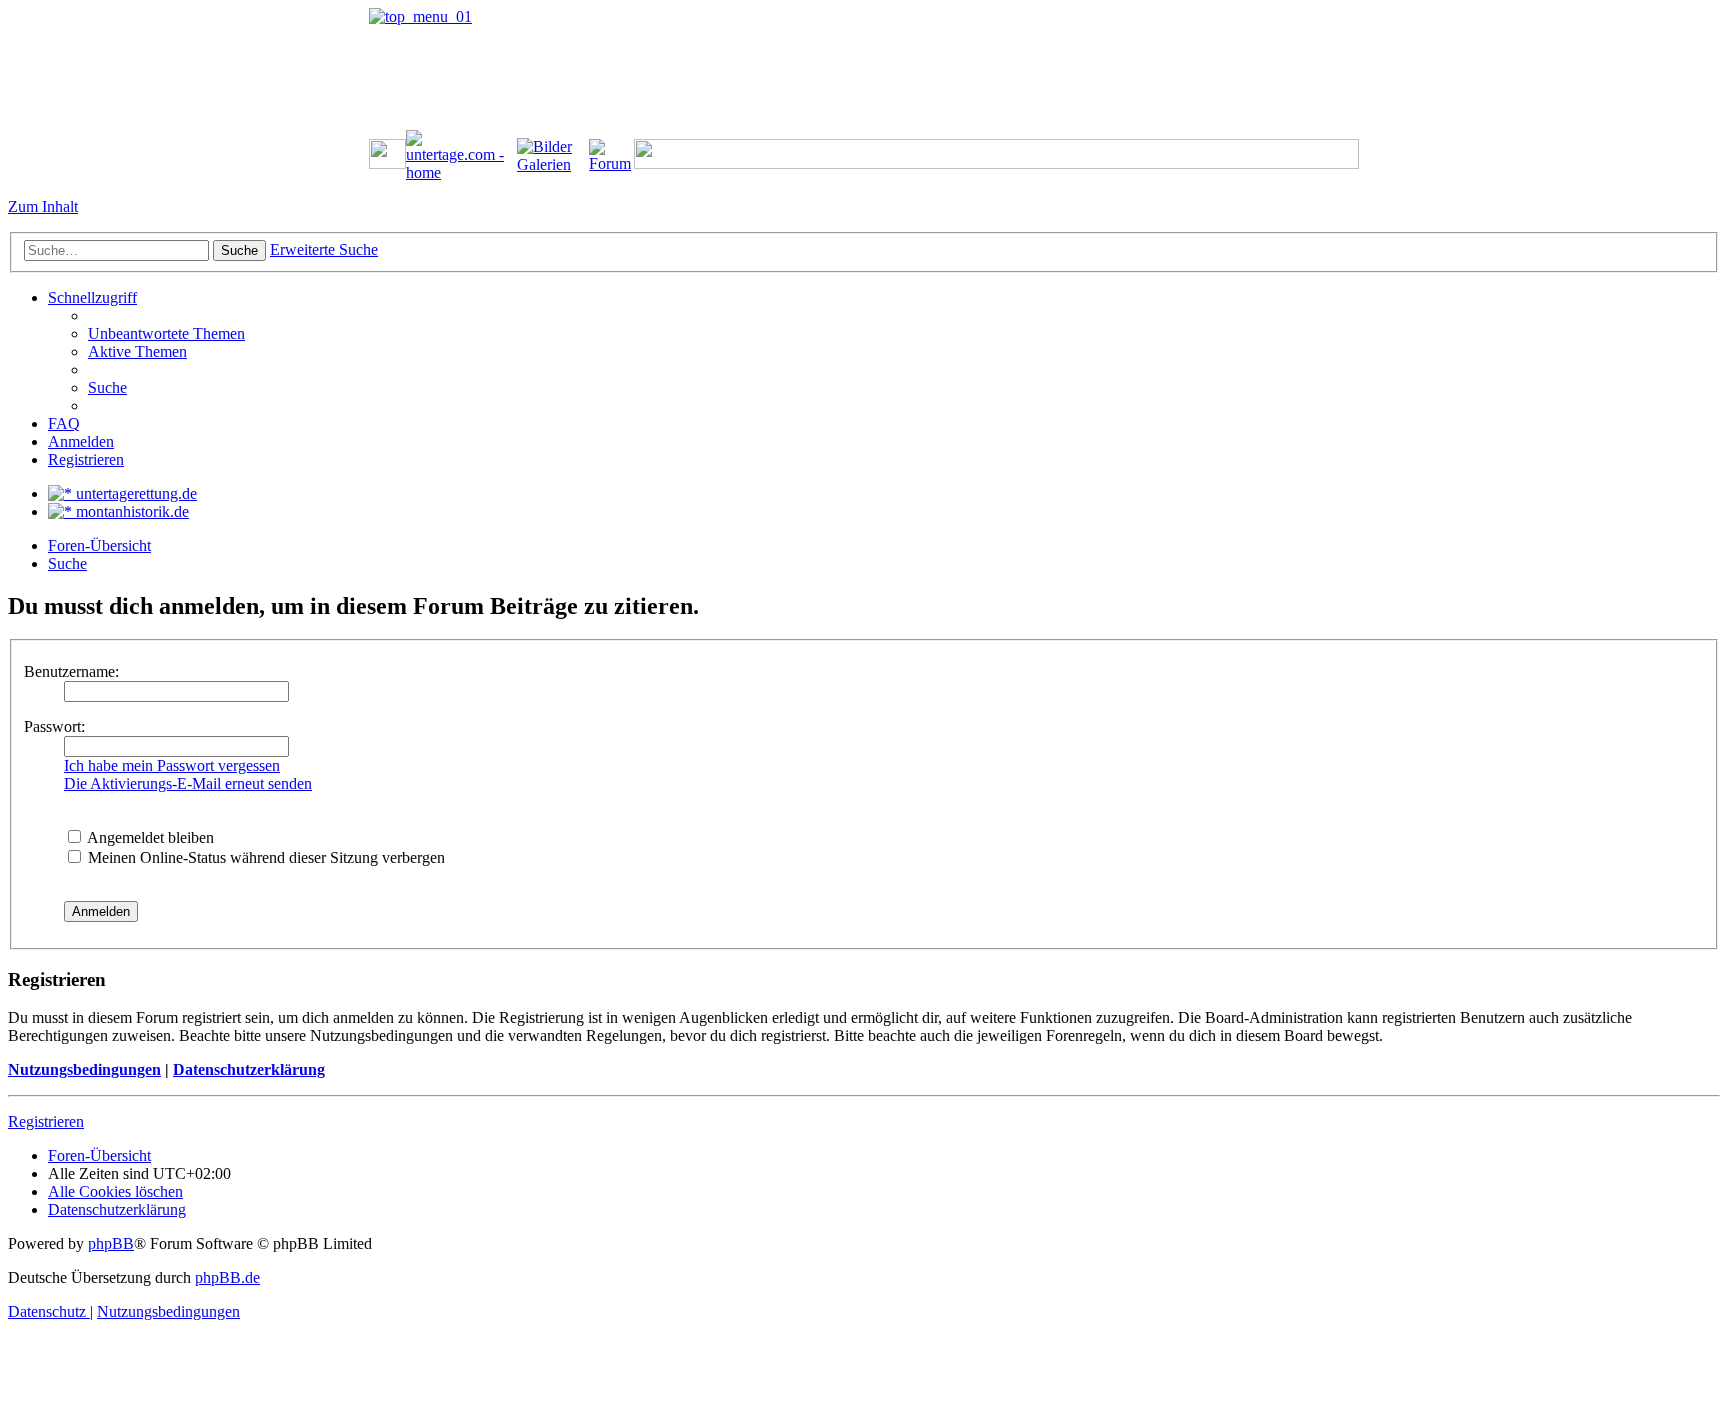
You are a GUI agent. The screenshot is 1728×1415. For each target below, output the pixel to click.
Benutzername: (71, 671)
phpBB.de (227, 1277)
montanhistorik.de (130, 511)
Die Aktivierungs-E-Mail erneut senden (188, 783)
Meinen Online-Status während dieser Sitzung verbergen (264, 857)
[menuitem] (166, 333)
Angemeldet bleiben (149, 837)
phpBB (111, 1243)
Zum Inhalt (43, 206)
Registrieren (46, 1121)
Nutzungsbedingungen (84, 1069)
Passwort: (54, 726)
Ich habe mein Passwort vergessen (172, 765)
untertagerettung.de (134, 493)
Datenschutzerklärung (249, 1069)
